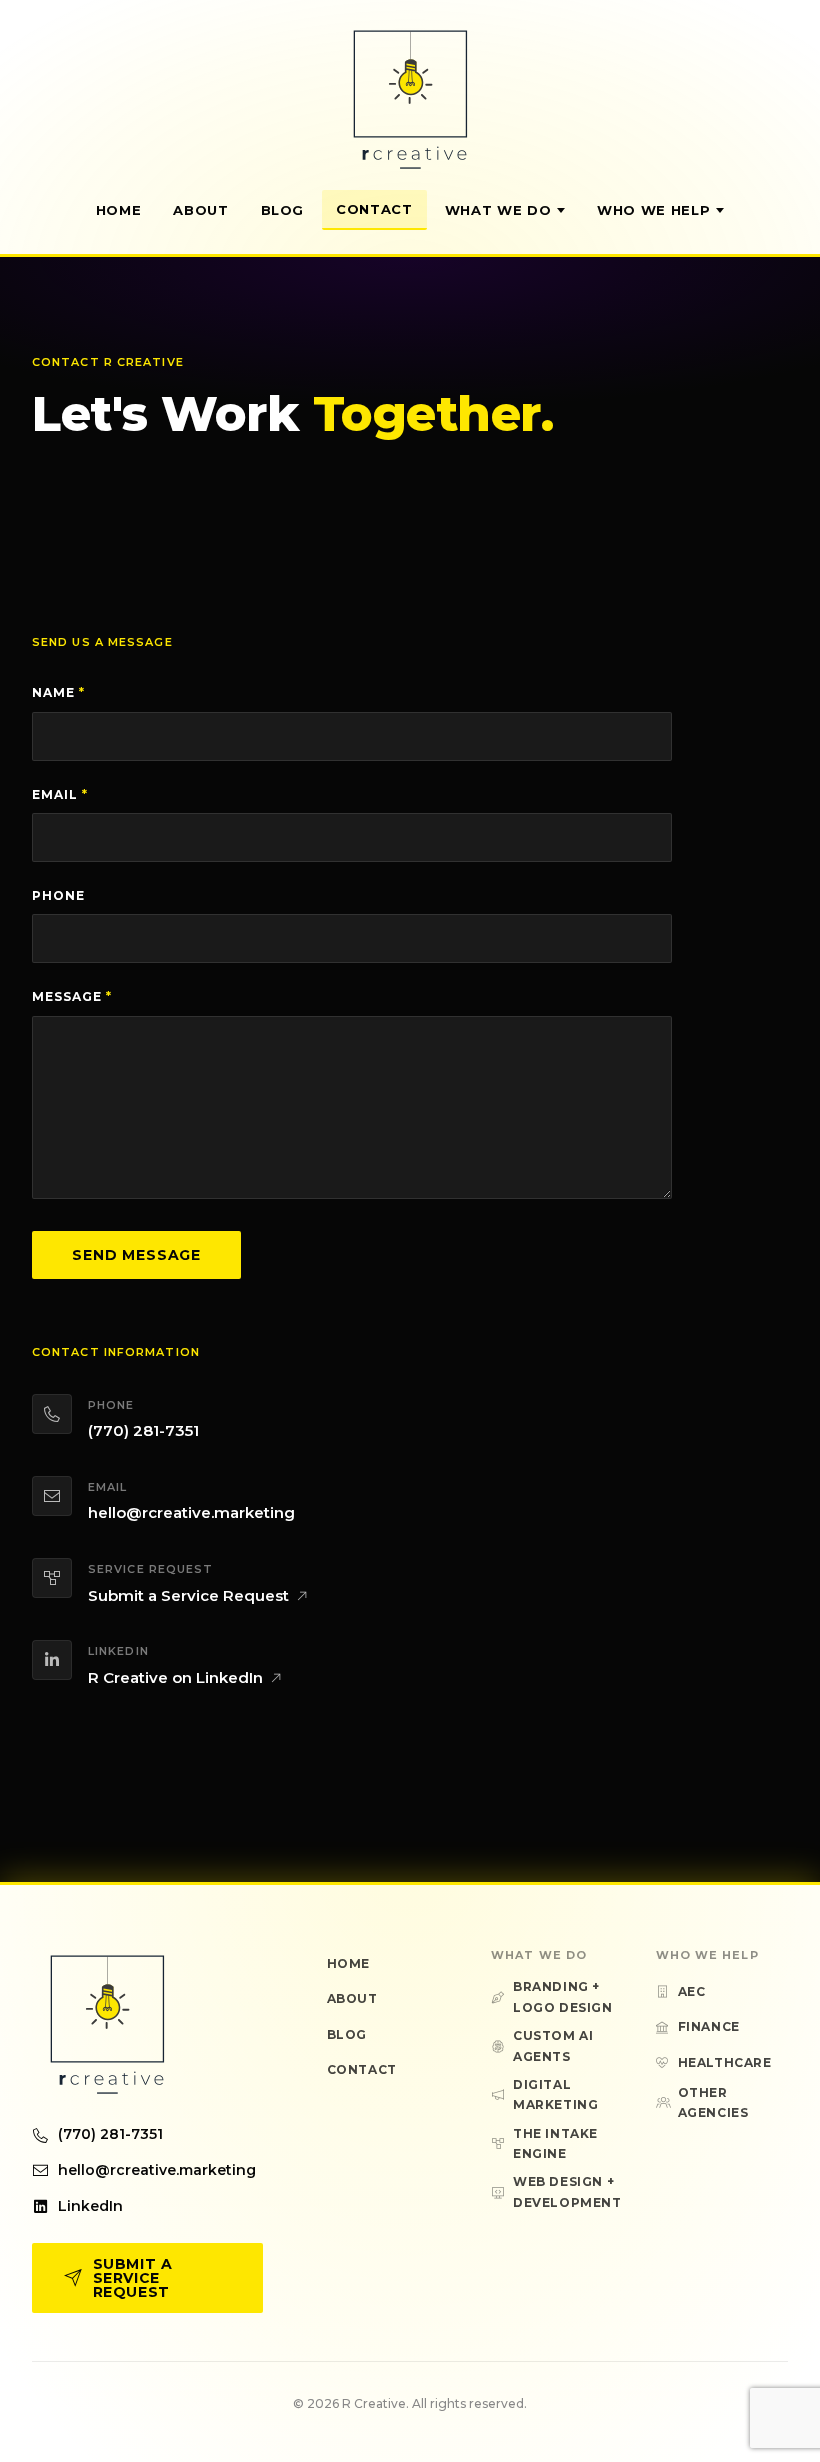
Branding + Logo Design (563, 1996)
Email (60, 794)
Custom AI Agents (553, 2045)
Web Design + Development (567, 2191)
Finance (709, 2026)
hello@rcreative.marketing (191, 1512)
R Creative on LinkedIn (175, 1677)
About (200, 210)
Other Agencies (713, 2102)
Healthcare (725, 2062)
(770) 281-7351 (143, 1430)
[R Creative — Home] (410, 99)
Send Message (136, 1255)
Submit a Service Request (188, 1595)
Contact (374, 209)
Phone (58, 895)
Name (58, 692)
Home (119, 210)
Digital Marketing (555, 2094)
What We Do (498, 210)
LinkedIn (90, 2206)
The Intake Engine (555, 2143)
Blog (283, 210)
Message (72, 996)
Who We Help (653, 210)
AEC (692, 1991)
